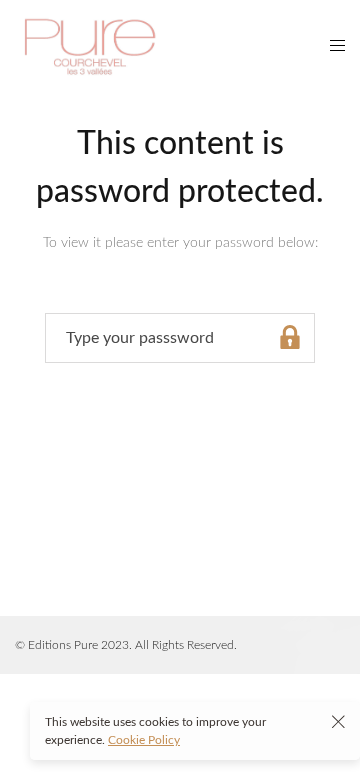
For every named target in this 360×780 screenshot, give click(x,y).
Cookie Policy (144, 740)
